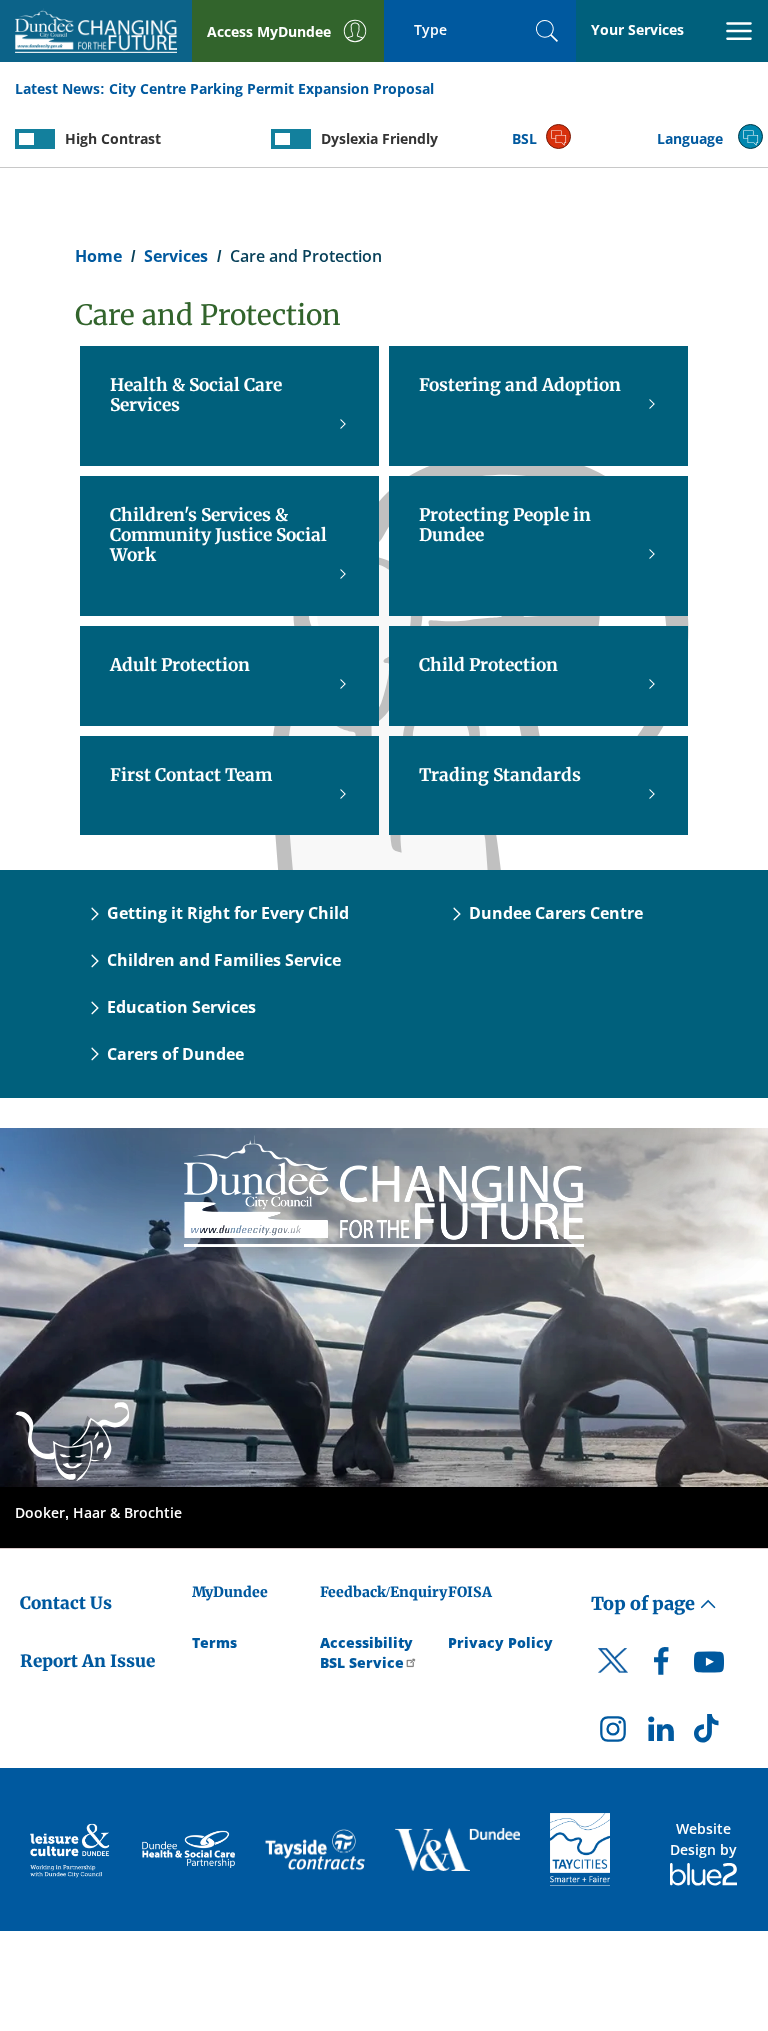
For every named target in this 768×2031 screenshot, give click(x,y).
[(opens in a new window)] (71, 1849)
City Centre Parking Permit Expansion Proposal (271, 88)
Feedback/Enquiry (383, 1592)
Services (176, 256)
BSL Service (362, 1662)
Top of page (645, 1603)
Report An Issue (87, 1661)
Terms (214, 1642)
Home (98, 256)
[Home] (384, 1190)
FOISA (470, 1592)
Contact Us (66, 1603)
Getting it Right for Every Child (228, 913)
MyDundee (230, 1592)
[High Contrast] (35, 139)
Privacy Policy (500, 1642)
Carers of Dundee (175, 1054)
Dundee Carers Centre (556, 913)
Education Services (181, 1007)
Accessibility (366, 1642)
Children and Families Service (224, 960)
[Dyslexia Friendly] (291, 139)
